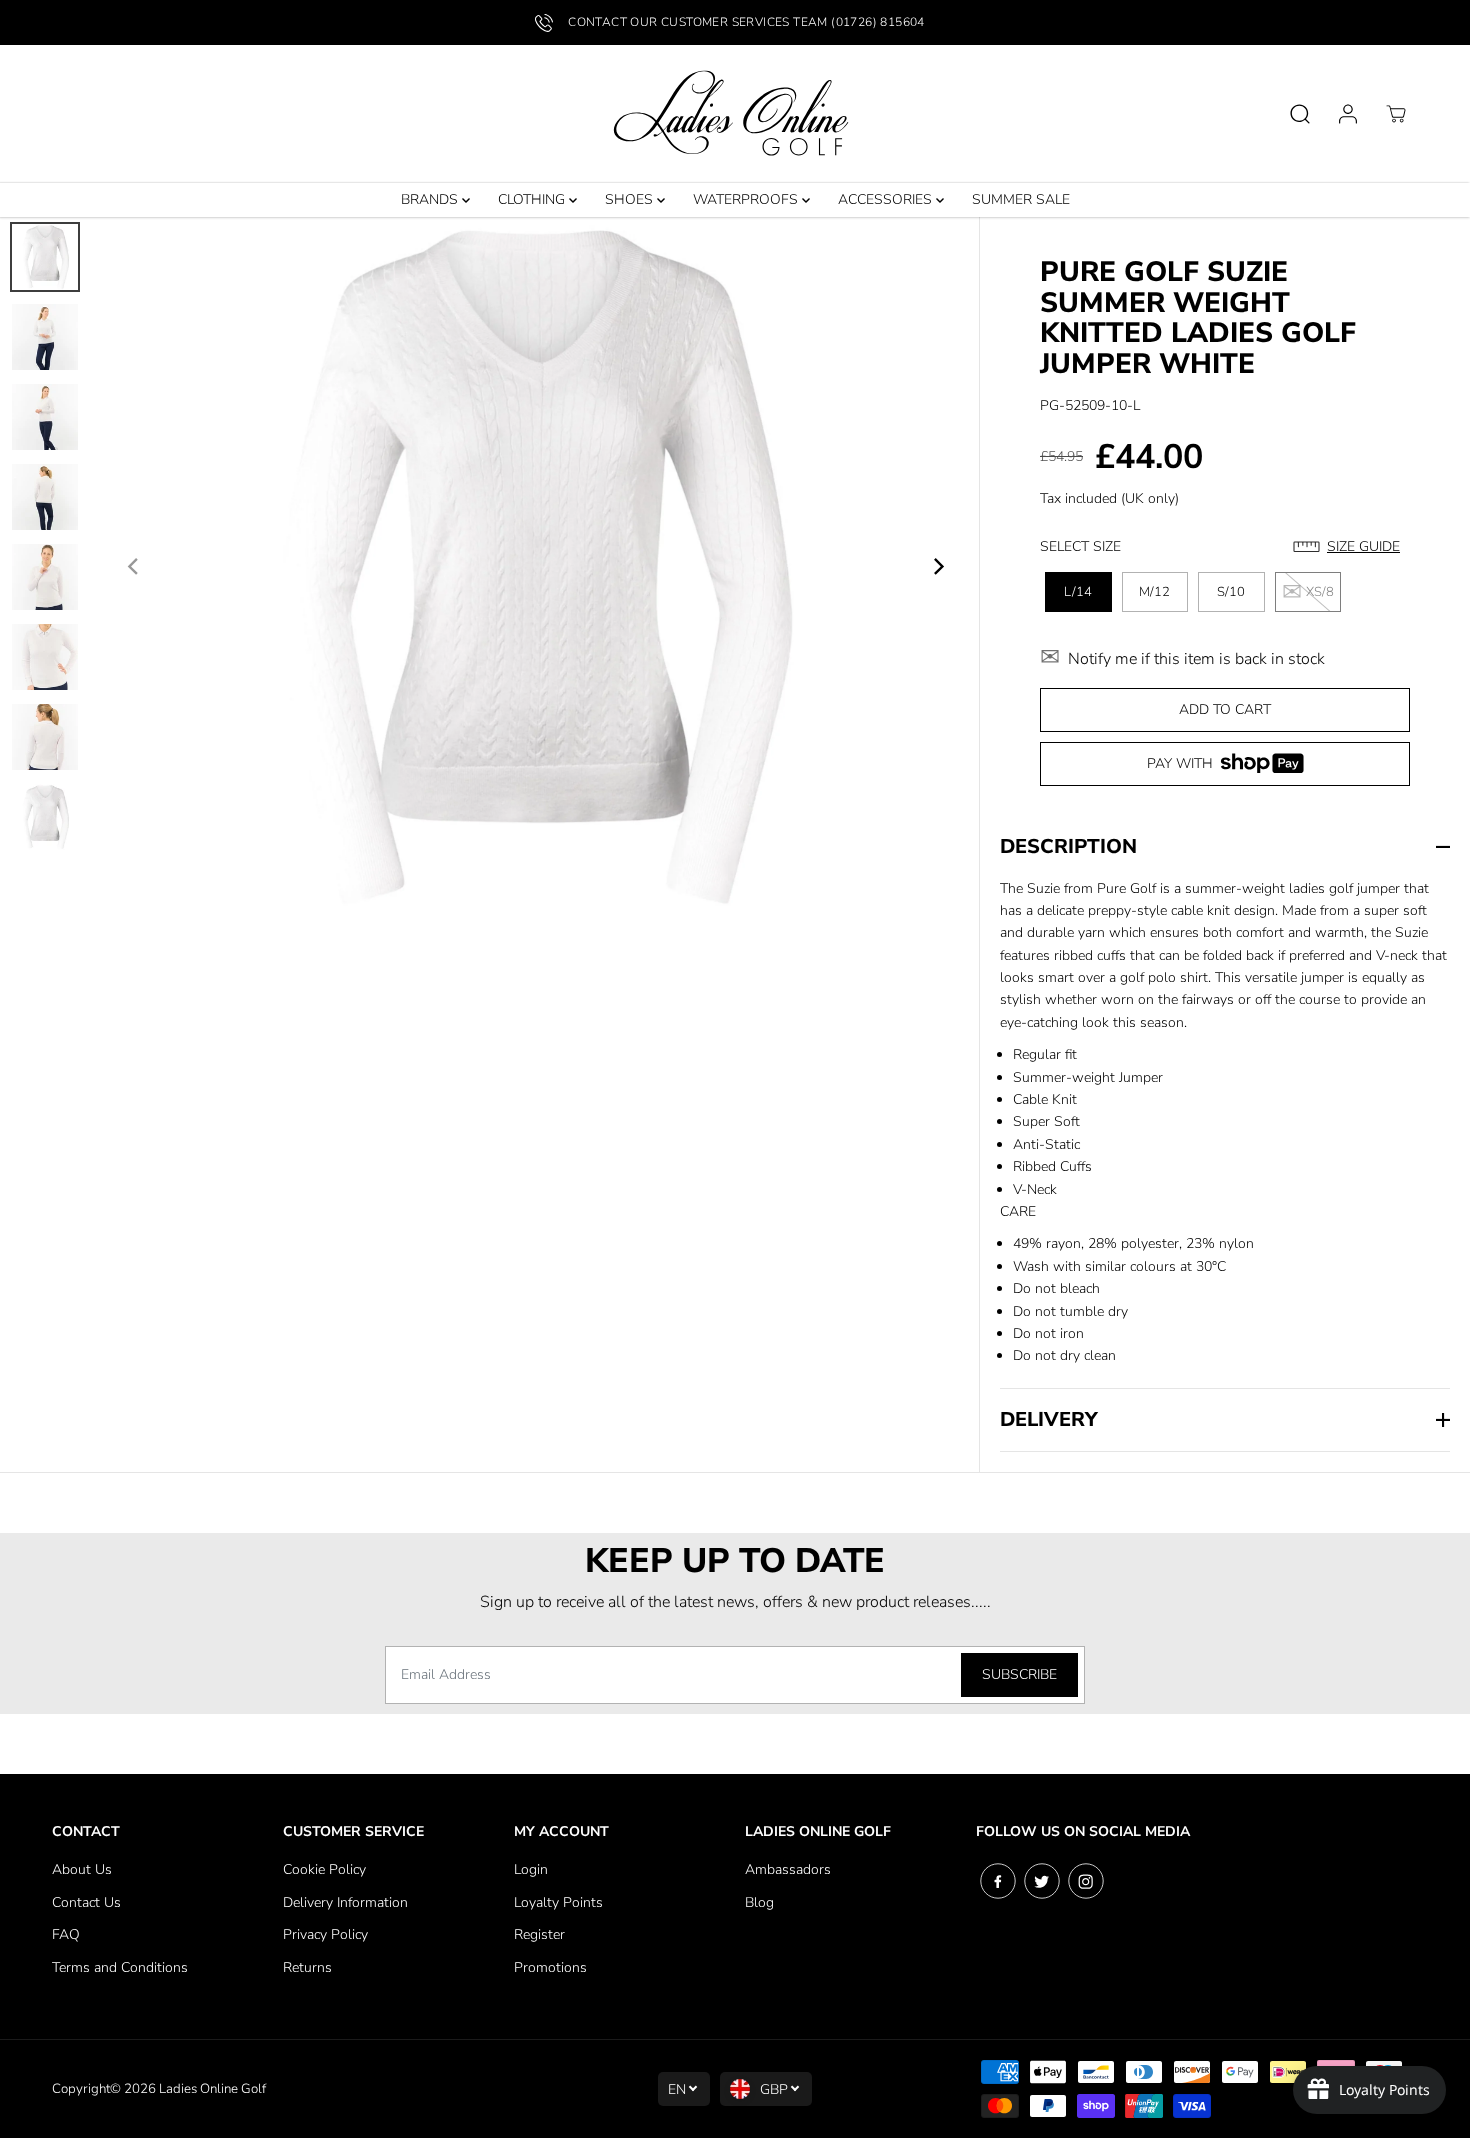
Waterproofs (747, 199)
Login (531, 1869)
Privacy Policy (325, 1934)
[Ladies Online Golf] (735, 114)
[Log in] (1348, 114)
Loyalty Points (558, 1902)
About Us (82, 1869)
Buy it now (1225, 770)
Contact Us (86, 1902)
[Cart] (1396, 114)
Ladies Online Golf (212, 2089)
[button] (1351, 547)
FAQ (66, 1934)
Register (539, 1934)
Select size (1080, 546)
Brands (431, 199)
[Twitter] (1042, 1881)
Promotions (550, 1967)
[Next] (937, 567)
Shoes (631, 199)
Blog (759, 1902)
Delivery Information (345, 1902)
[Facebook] (998, 1881)
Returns (307, 1967)
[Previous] (134, 567)
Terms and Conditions (120, 1967)
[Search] (1300, 114)
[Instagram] (1086, 1881)
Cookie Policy (324, 1869)
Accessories (887, 199)
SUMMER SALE (1021, 199)
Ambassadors (788, 1869)
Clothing (533, 199)
